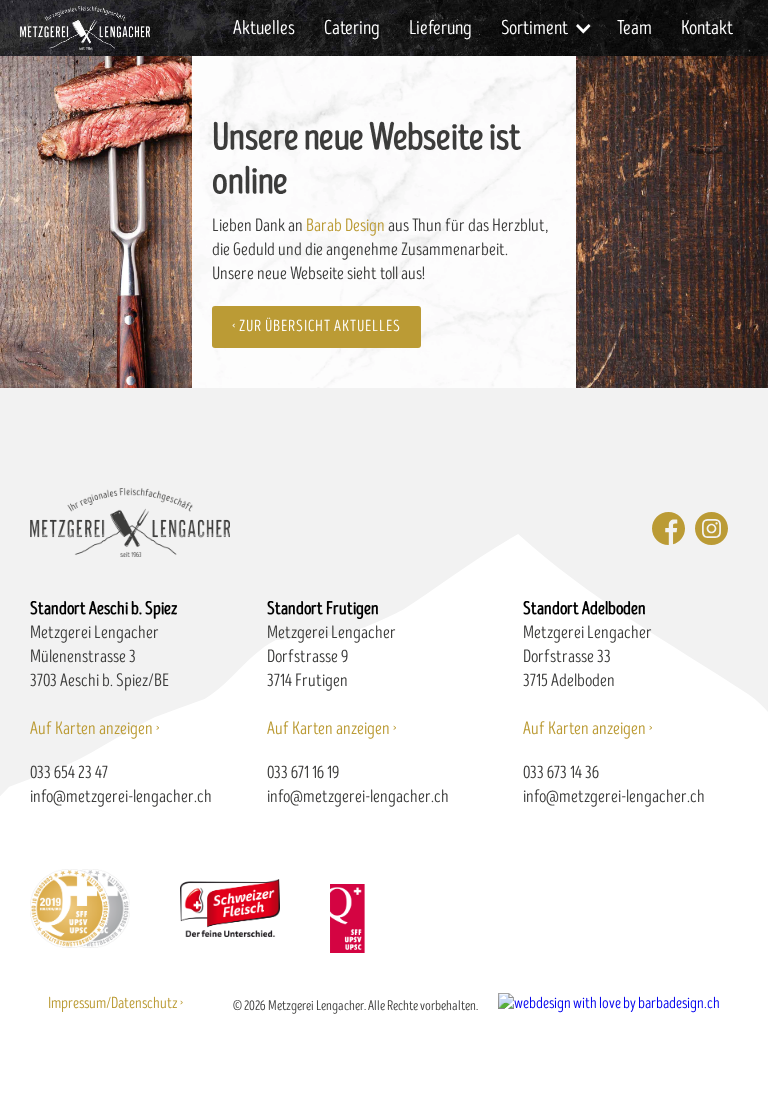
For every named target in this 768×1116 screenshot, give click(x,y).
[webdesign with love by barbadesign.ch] (609, 996)
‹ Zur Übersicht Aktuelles (316, 326)
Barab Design (345, 225)
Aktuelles (264, 28)
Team (634, 28)
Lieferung (440, 28)
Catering (352, 28)
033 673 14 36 (561, 772)
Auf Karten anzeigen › (95, 728)
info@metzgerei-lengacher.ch (121, 796)
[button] (545, 28)
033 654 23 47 (69, 772)
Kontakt (707, 28)
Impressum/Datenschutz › (115, 1003)
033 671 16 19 (303, 772)
